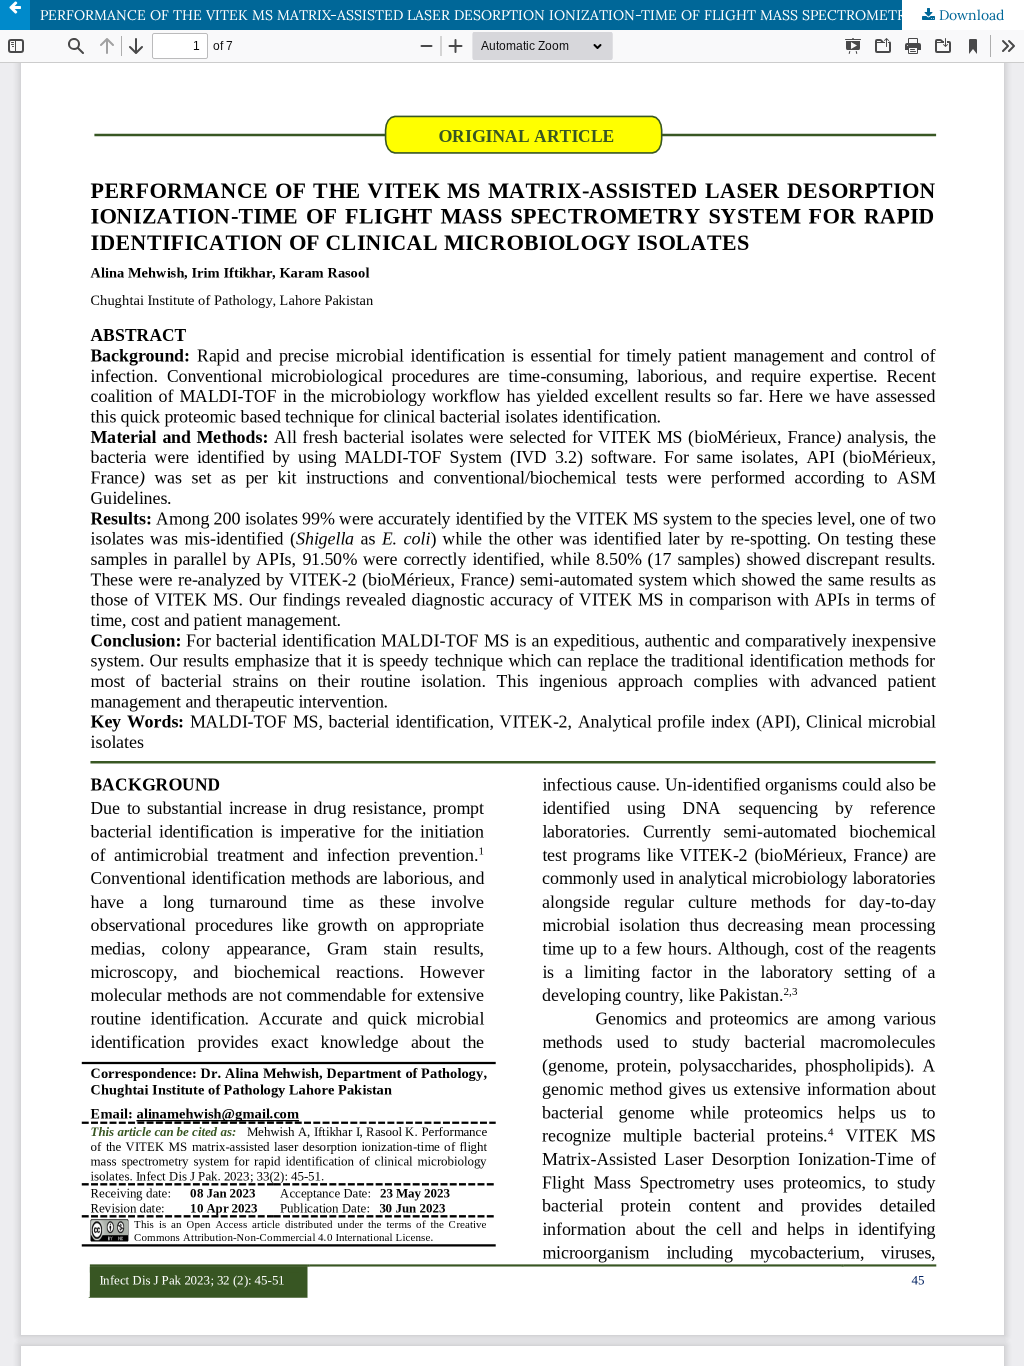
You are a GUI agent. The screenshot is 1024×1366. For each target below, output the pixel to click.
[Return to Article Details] (15, 15)
